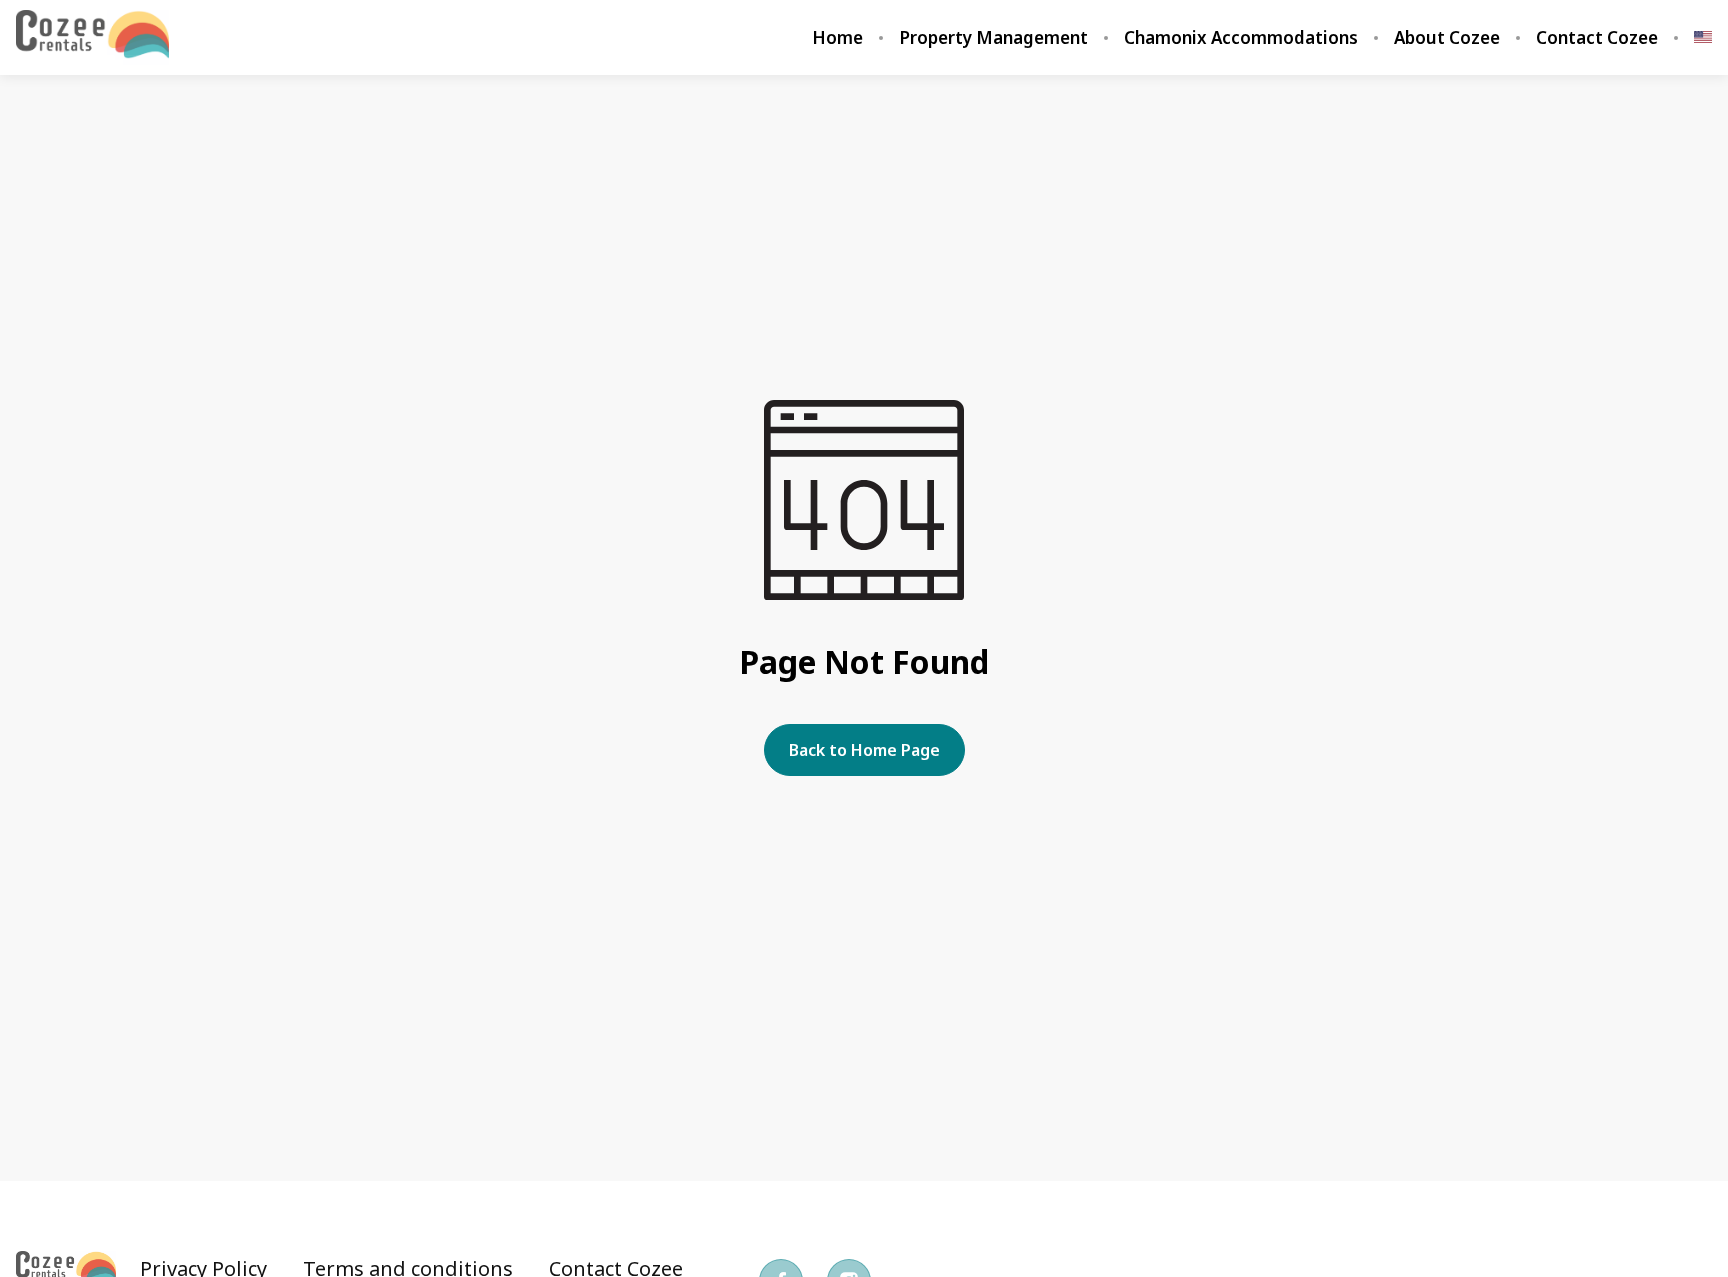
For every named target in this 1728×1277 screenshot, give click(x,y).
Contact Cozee (1597, 38)
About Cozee (1447, 38)
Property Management (993, 38)
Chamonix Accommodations (1241, 38)
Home (837, 38)
